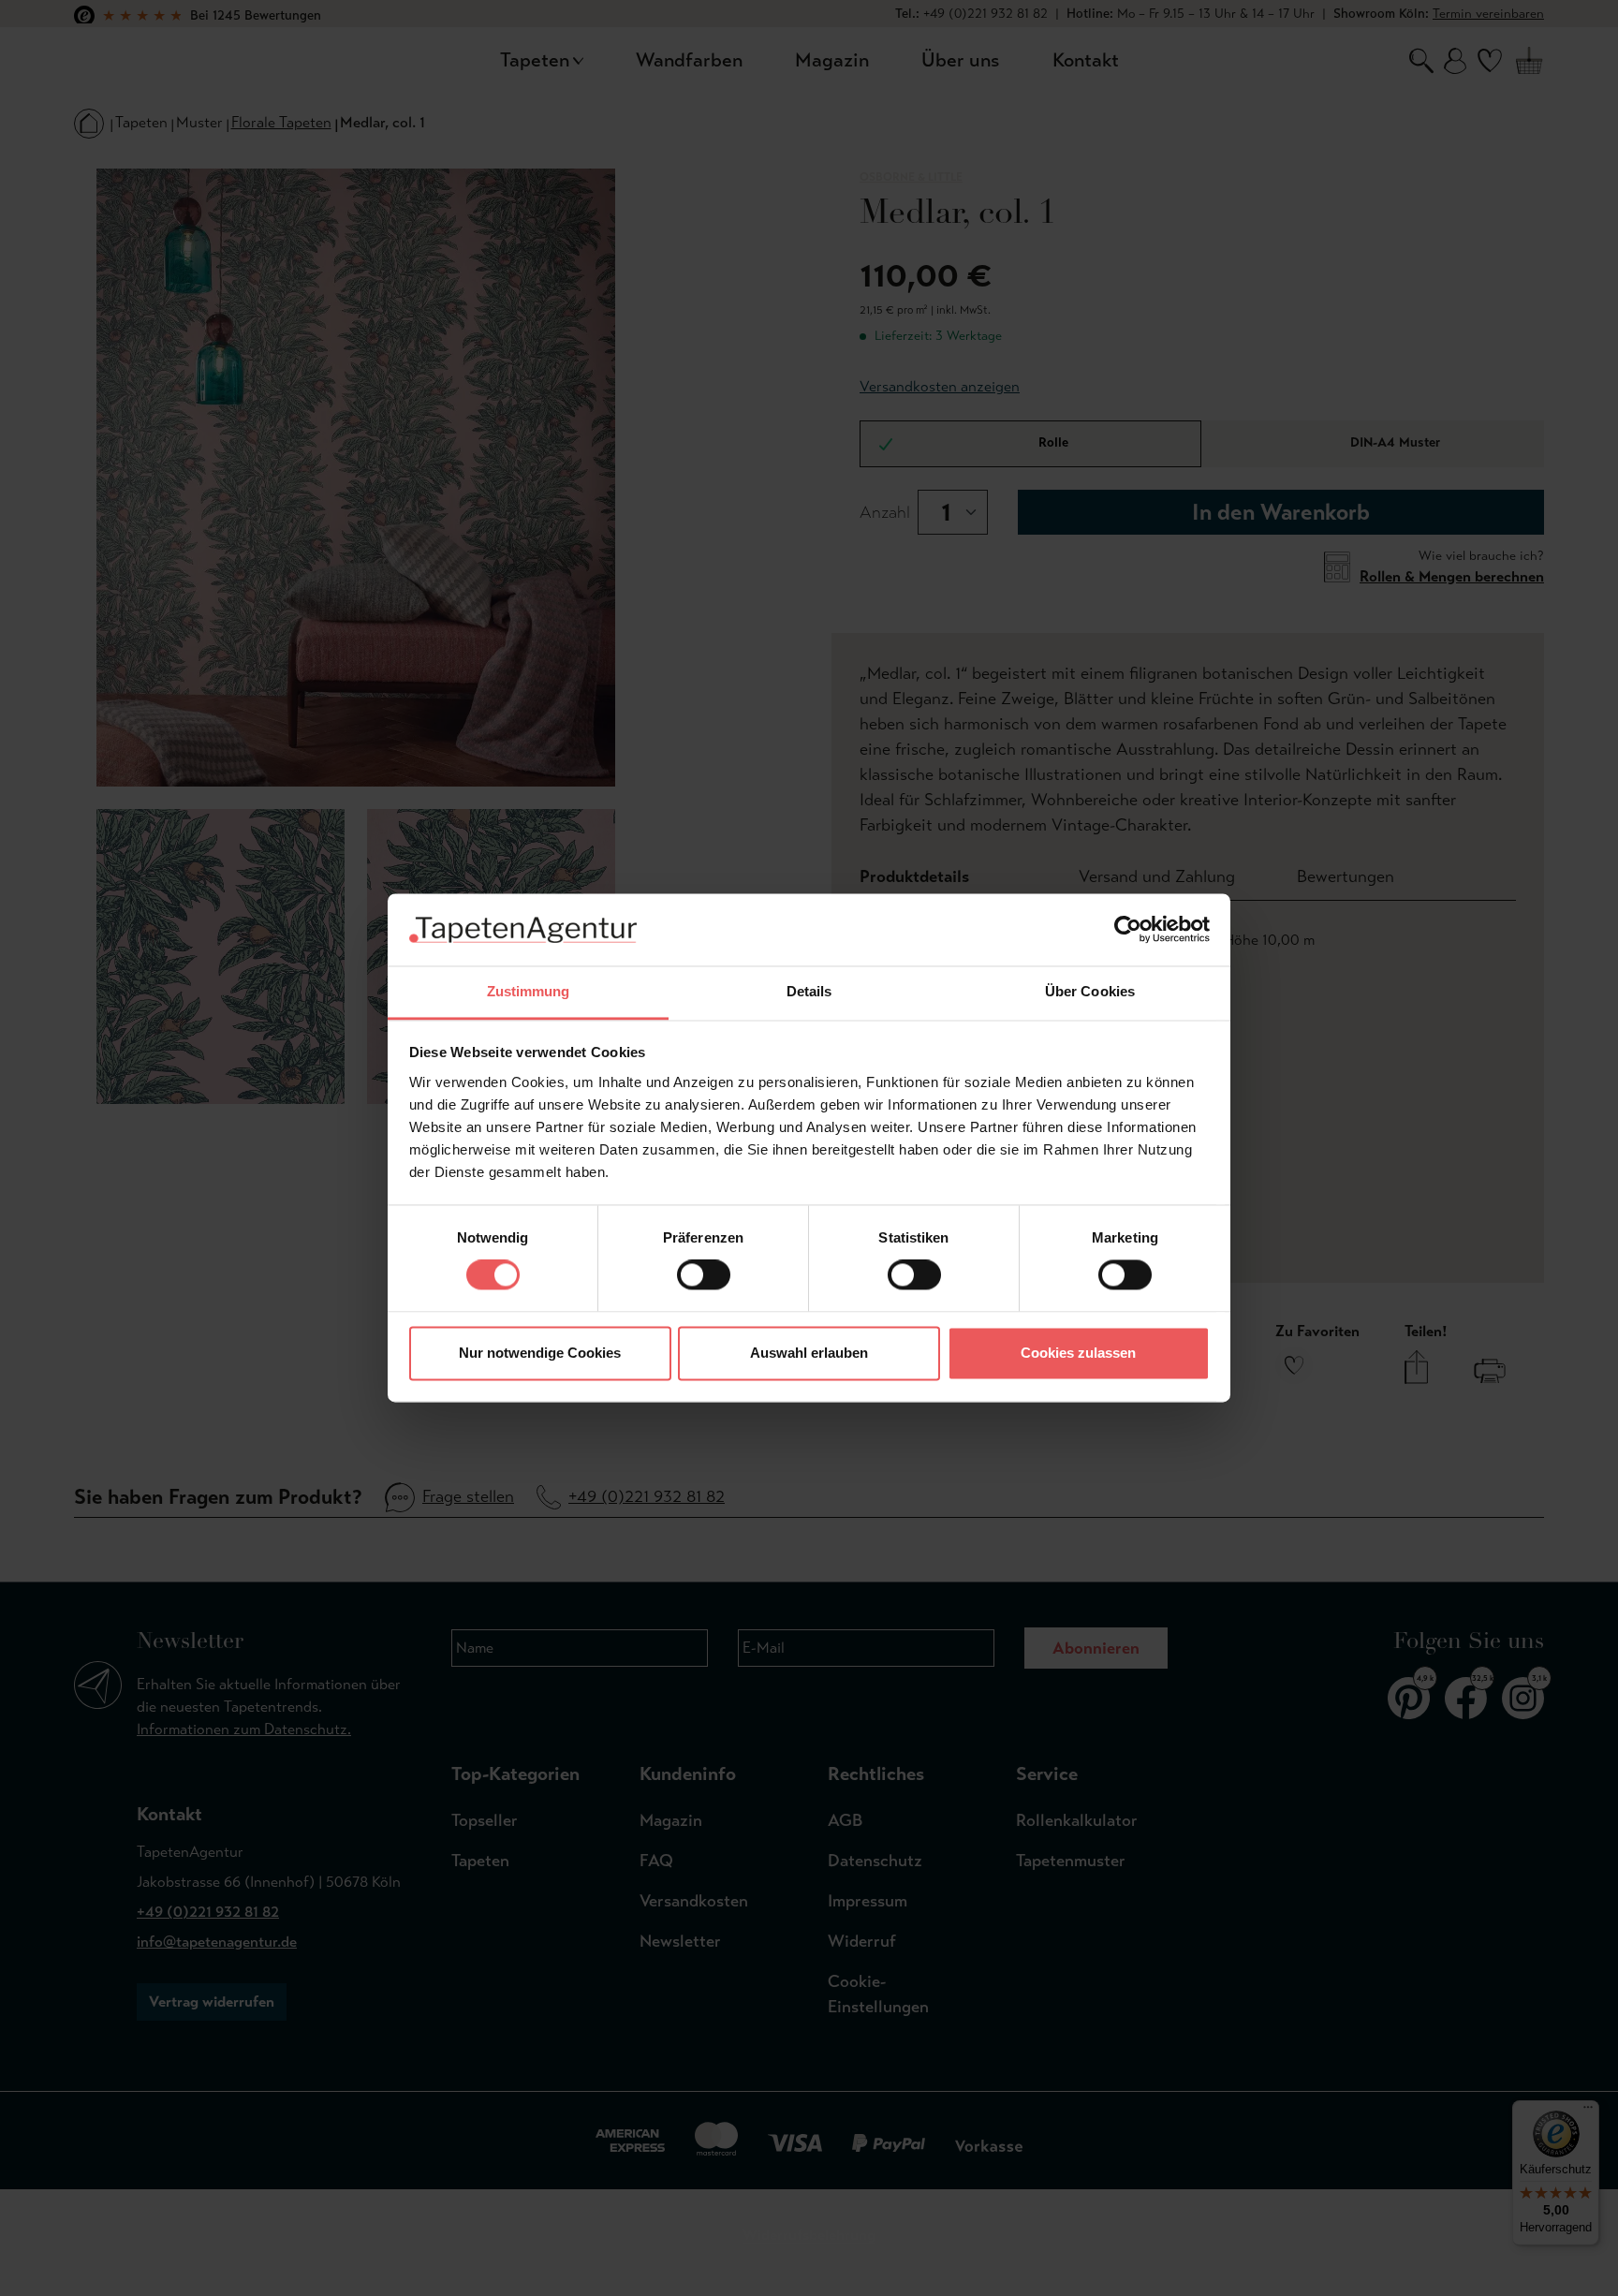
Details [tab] (809, 991)
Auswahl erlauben (809, 1353)
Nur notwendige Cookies (540, 1353)
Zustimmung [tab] (529, 991)
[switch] (704, 1275)
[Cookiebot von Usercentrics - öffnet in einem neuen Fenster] (1128, 930)
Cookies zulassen (1078, 1353)
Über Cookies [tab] (1090, 991)
